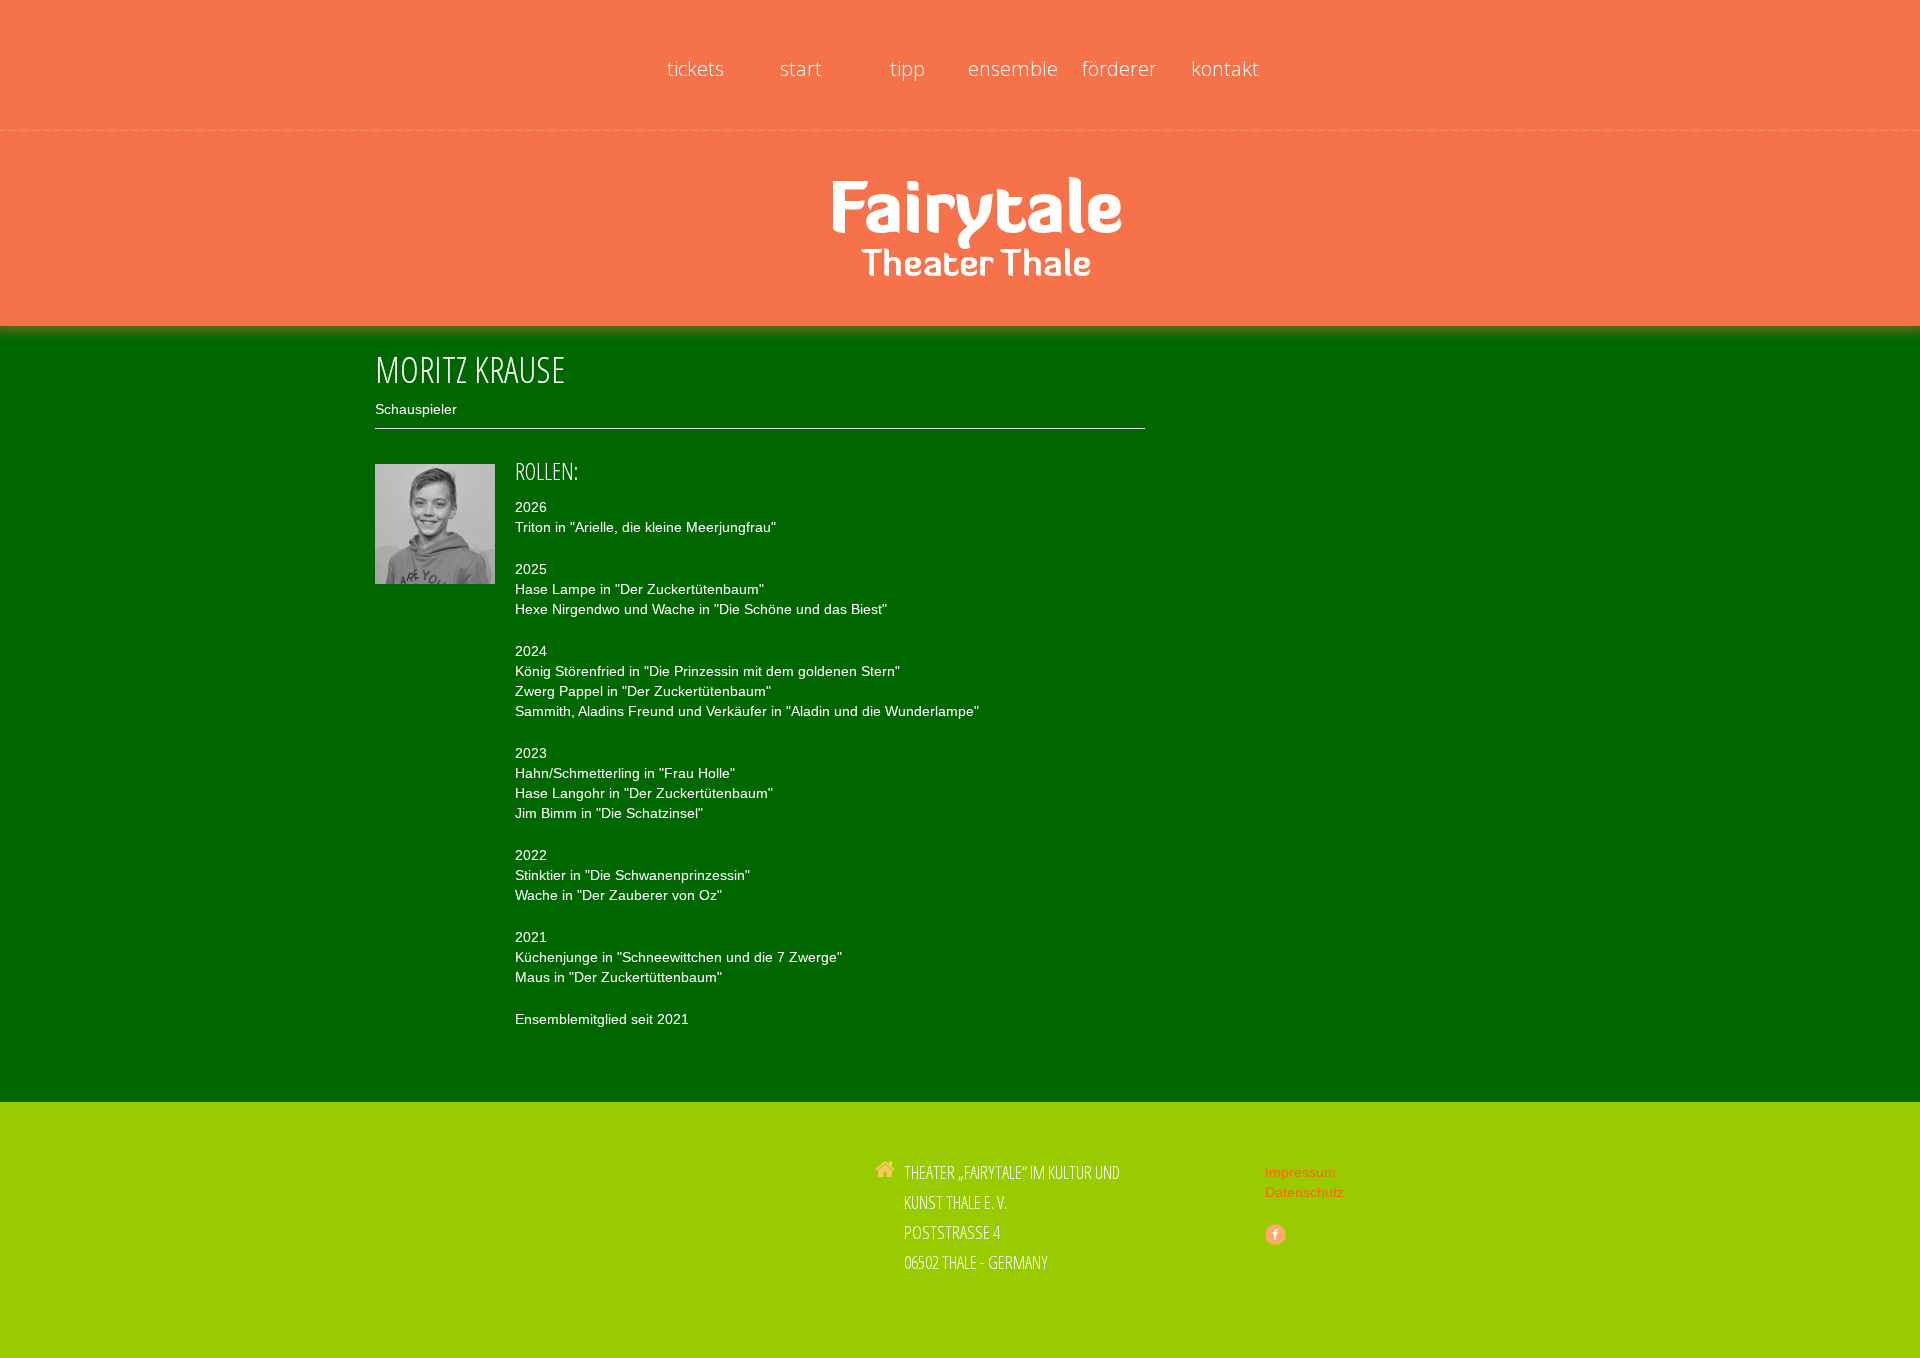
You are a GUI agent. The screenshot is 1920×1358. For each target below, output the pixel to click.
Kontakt (1225, 68)
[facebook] (1275, 1234)
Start (801, 68)
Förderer (1119, 68)
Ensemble (1013, 68)
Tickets (695, 68)
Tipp (907, 68)
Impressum (1300, 1172)
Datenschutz (1304, 1192)
